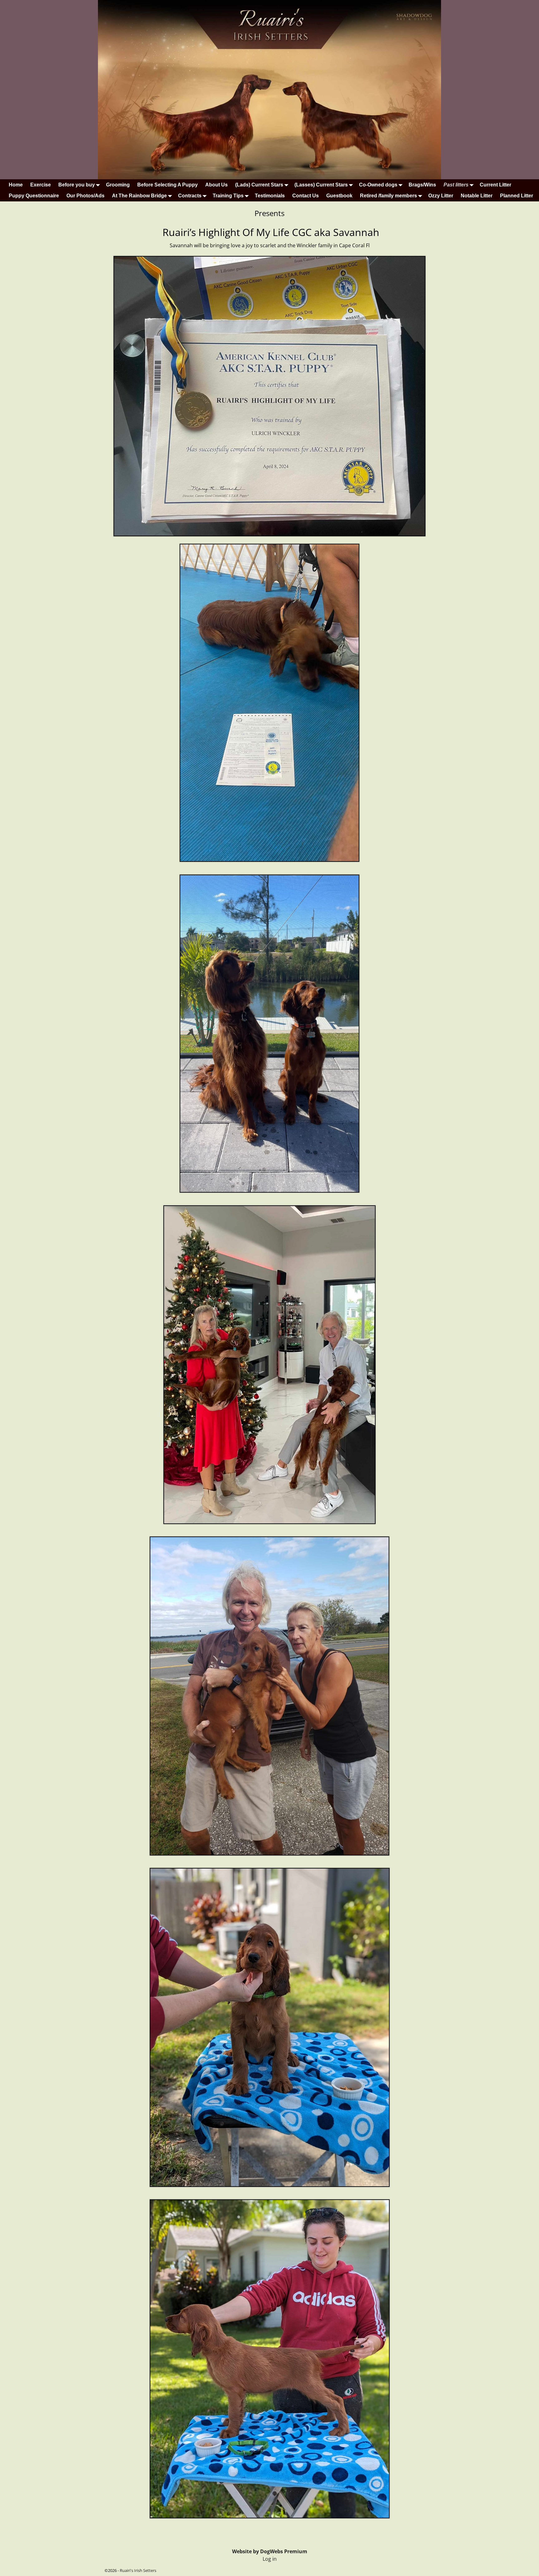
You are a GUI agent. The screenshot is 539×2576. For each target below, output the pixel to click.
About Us (216, 185)
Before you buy (77, 185)
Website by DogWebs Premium (270, 2551)
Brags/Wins (422, 185)
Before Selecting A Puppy (168, 185)
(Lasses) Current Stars (321, 185)
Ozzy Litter (441, 196)
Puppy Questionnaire (34, 196)
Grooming (118, 185)
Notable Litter (477, 196)
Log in (270, 2559)
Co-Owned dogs (378, 185)
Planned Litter (517, 196)
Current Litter (495, 185)
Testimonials (270, 196)
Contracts (190, 196)
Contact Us (306, 196)
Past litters (456, 185)
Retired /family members (388, 196)
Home (16, 185)
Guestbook (339, 196)
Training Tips (228, 196)
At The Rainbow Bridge (139, 196)
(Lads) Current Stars (259, 185)
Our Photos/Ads (85, 196)
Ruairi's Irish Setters (138, 2570)
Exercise (41, 185)
